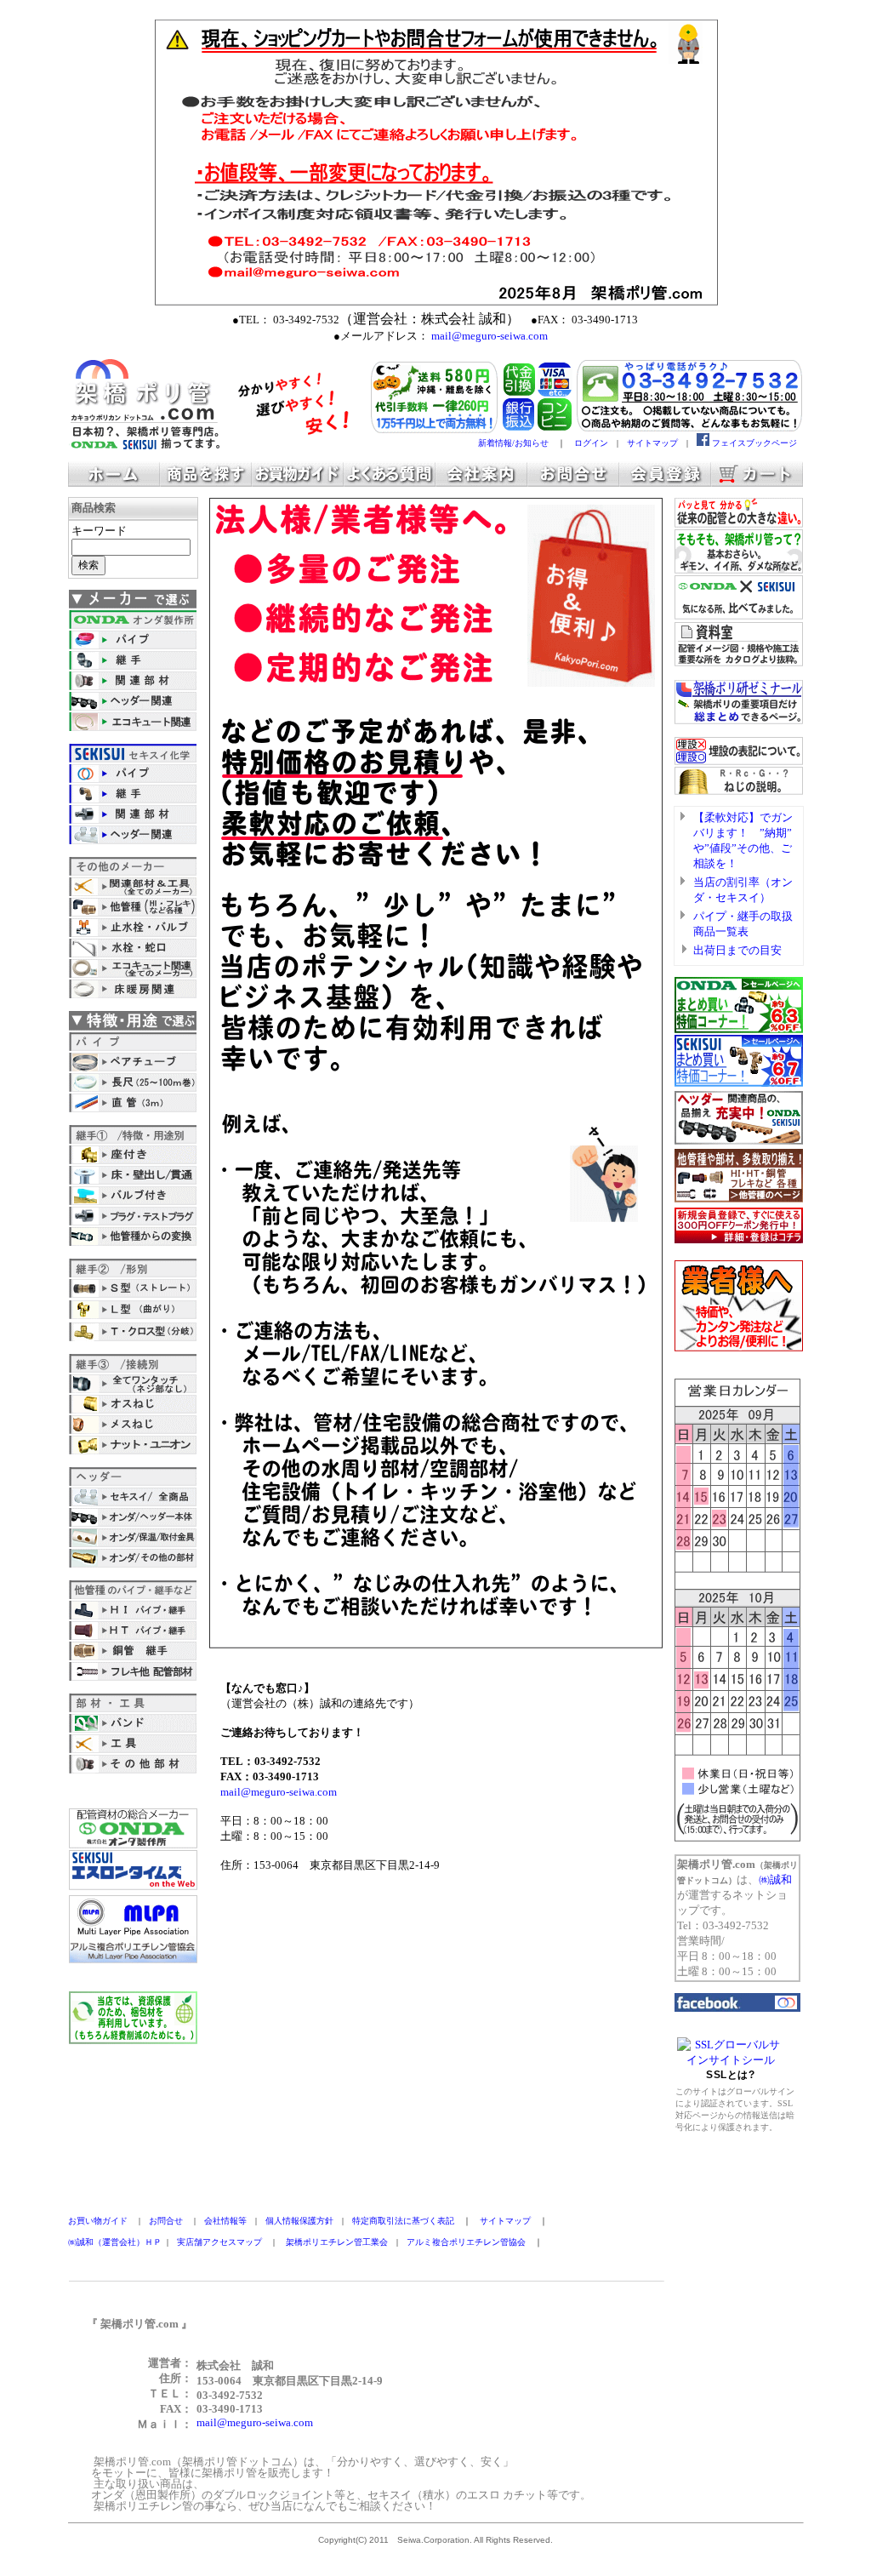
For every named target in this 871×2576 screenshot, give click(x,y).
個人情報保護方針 (299, 2221)
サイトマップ (652, 443)
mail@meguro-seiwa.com (279, 1792)
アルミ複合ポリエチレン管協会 (466, 2242)
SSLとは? (730, 2075)
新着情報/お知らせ (513, 443)
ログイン (591, 443)
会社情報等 (225, 2221)
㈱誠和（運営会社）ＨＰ (115, 2242)
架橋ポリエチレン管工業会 (337, 2242)
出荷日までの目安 (737, 950)
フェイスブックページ (754, 443)
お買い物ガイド (98, 2221)
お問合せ (166, 2221)
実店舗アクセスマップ (219, 2242)
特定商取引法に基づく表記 (403, 2221)
